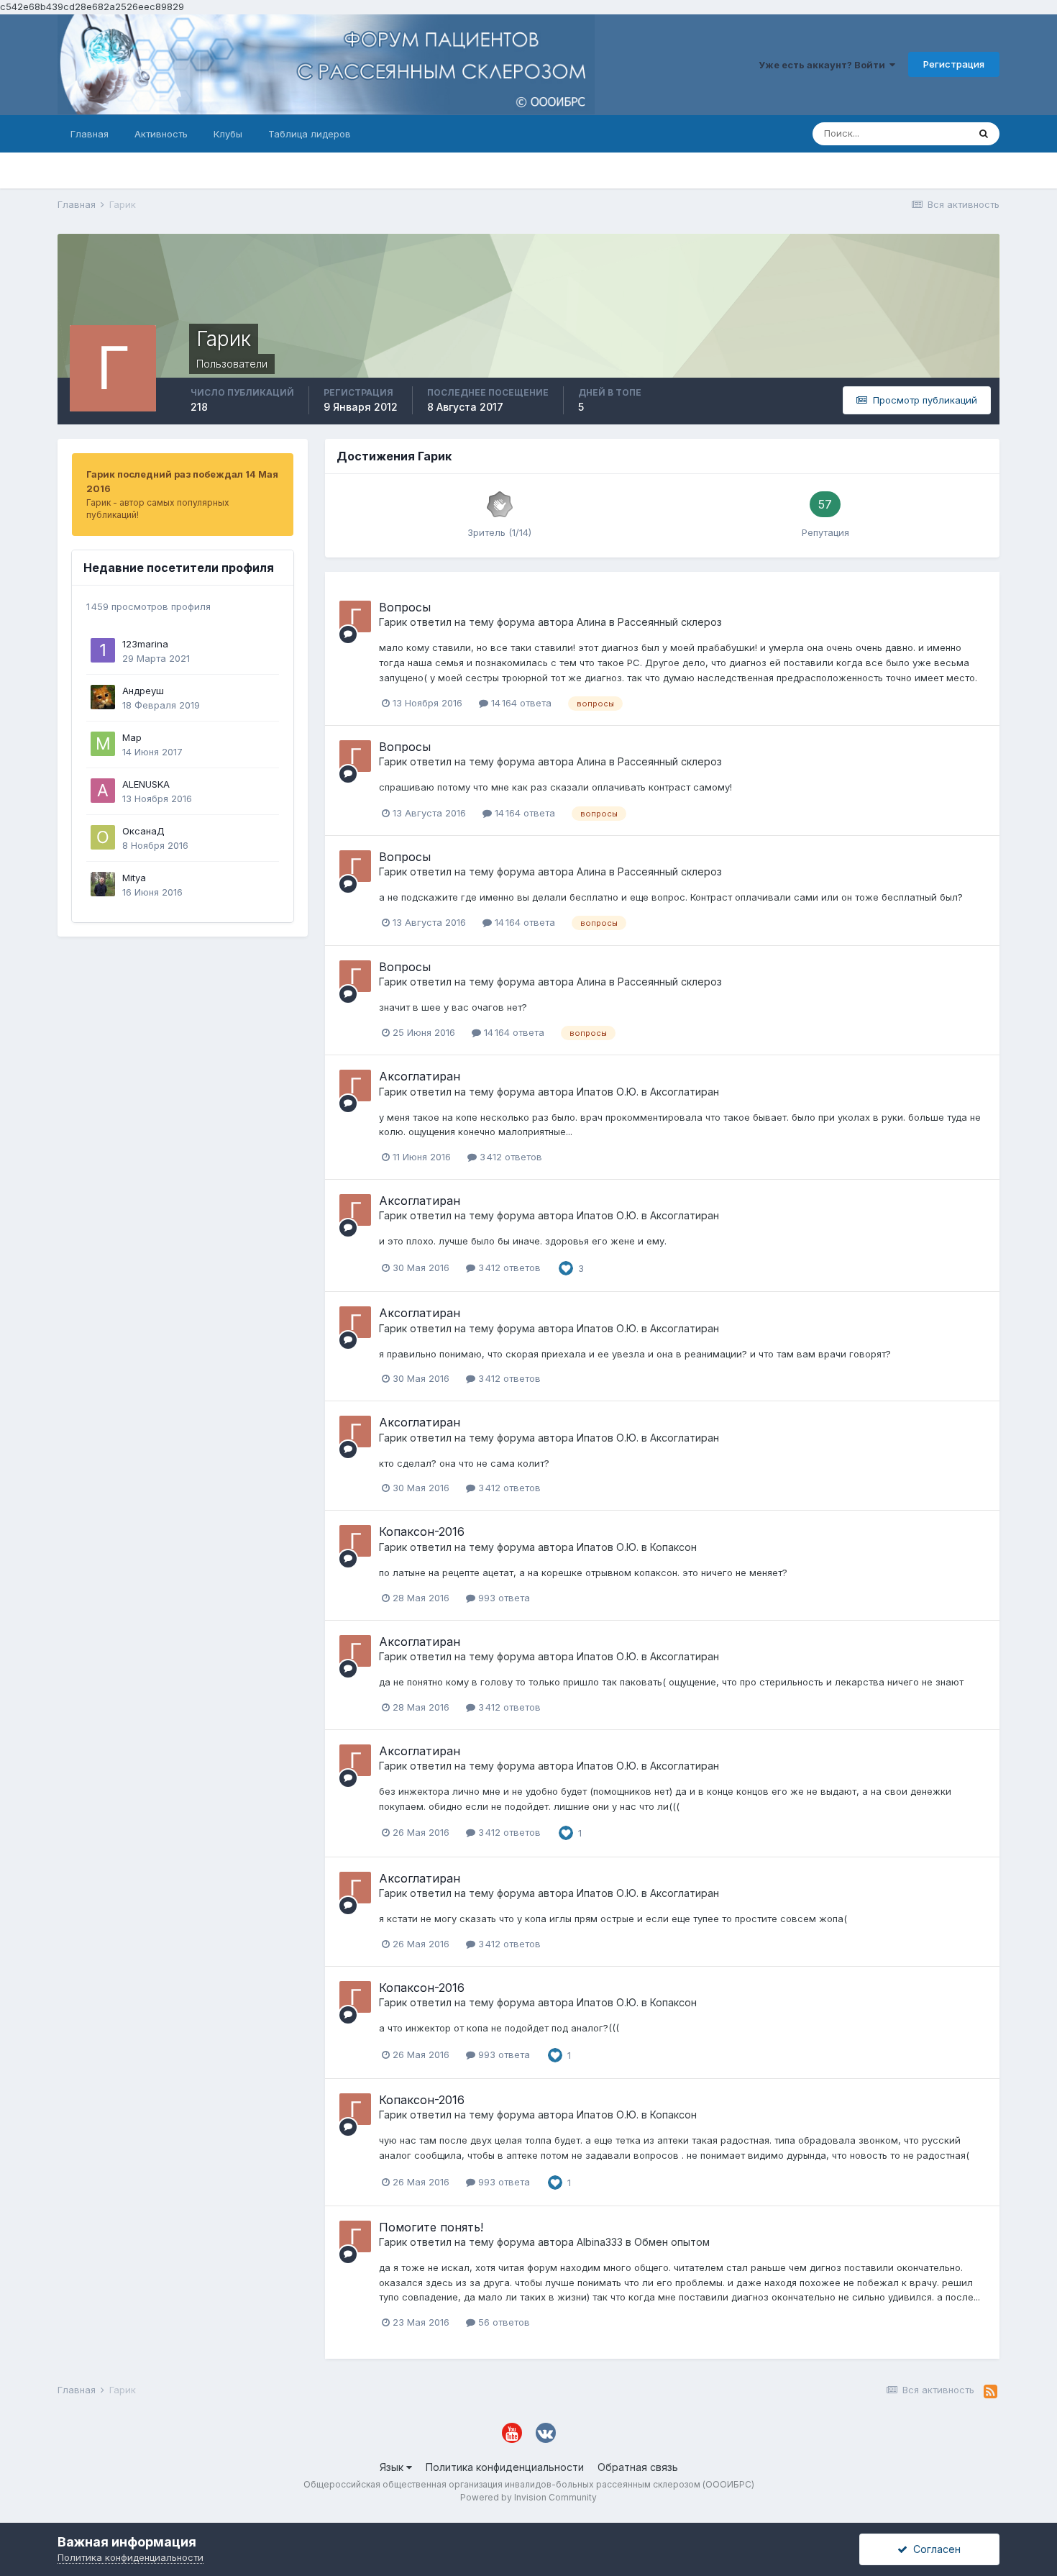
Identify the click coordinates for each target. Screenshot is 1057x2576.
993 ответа (503, 1598)
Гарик (393, 622)
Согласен (934, 2549)
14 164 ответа (520, 703)
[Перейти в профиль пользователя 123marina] (103, 650)
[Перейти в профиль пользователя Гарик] (355, 616)
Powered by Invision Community (528, 2497)
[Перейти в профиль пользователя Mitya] (103, 884)
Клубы (228, 134)
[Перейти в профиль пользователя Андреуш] (103, 697)
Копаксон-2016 (422, 1532)
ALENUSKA (146, 784)
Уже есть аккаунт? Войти (824, 65)
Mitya (134, 878)
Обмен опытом (672, 2242)
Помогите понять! (431, 2227)
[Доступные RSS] (990, 2392)
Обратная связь (638, 2467)
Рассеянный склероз (670, 622)
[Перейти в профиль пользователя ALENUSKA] (103, 791)
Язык (393, 2467)
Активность (161, 134)
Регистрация (954, 64)
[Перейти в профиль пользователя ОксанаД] (103, 837)
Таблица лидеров (310, 134)
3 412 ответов (509, 1157)
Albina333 (600, 2242)
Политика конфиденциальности (505, 2467)
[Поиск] (984, 134)
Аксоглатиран (420, 1076)
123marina (145, 644)
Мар (132, 737)
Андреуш (143, 691)
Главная (90, 134)
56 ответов (503, 2322)
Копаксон (673, 1547)
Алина (591, 622)
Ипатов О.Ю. (608, 1092)
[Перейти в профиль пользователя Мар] (103, 744)
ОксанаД (143, 831)
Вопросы (405, 607)
